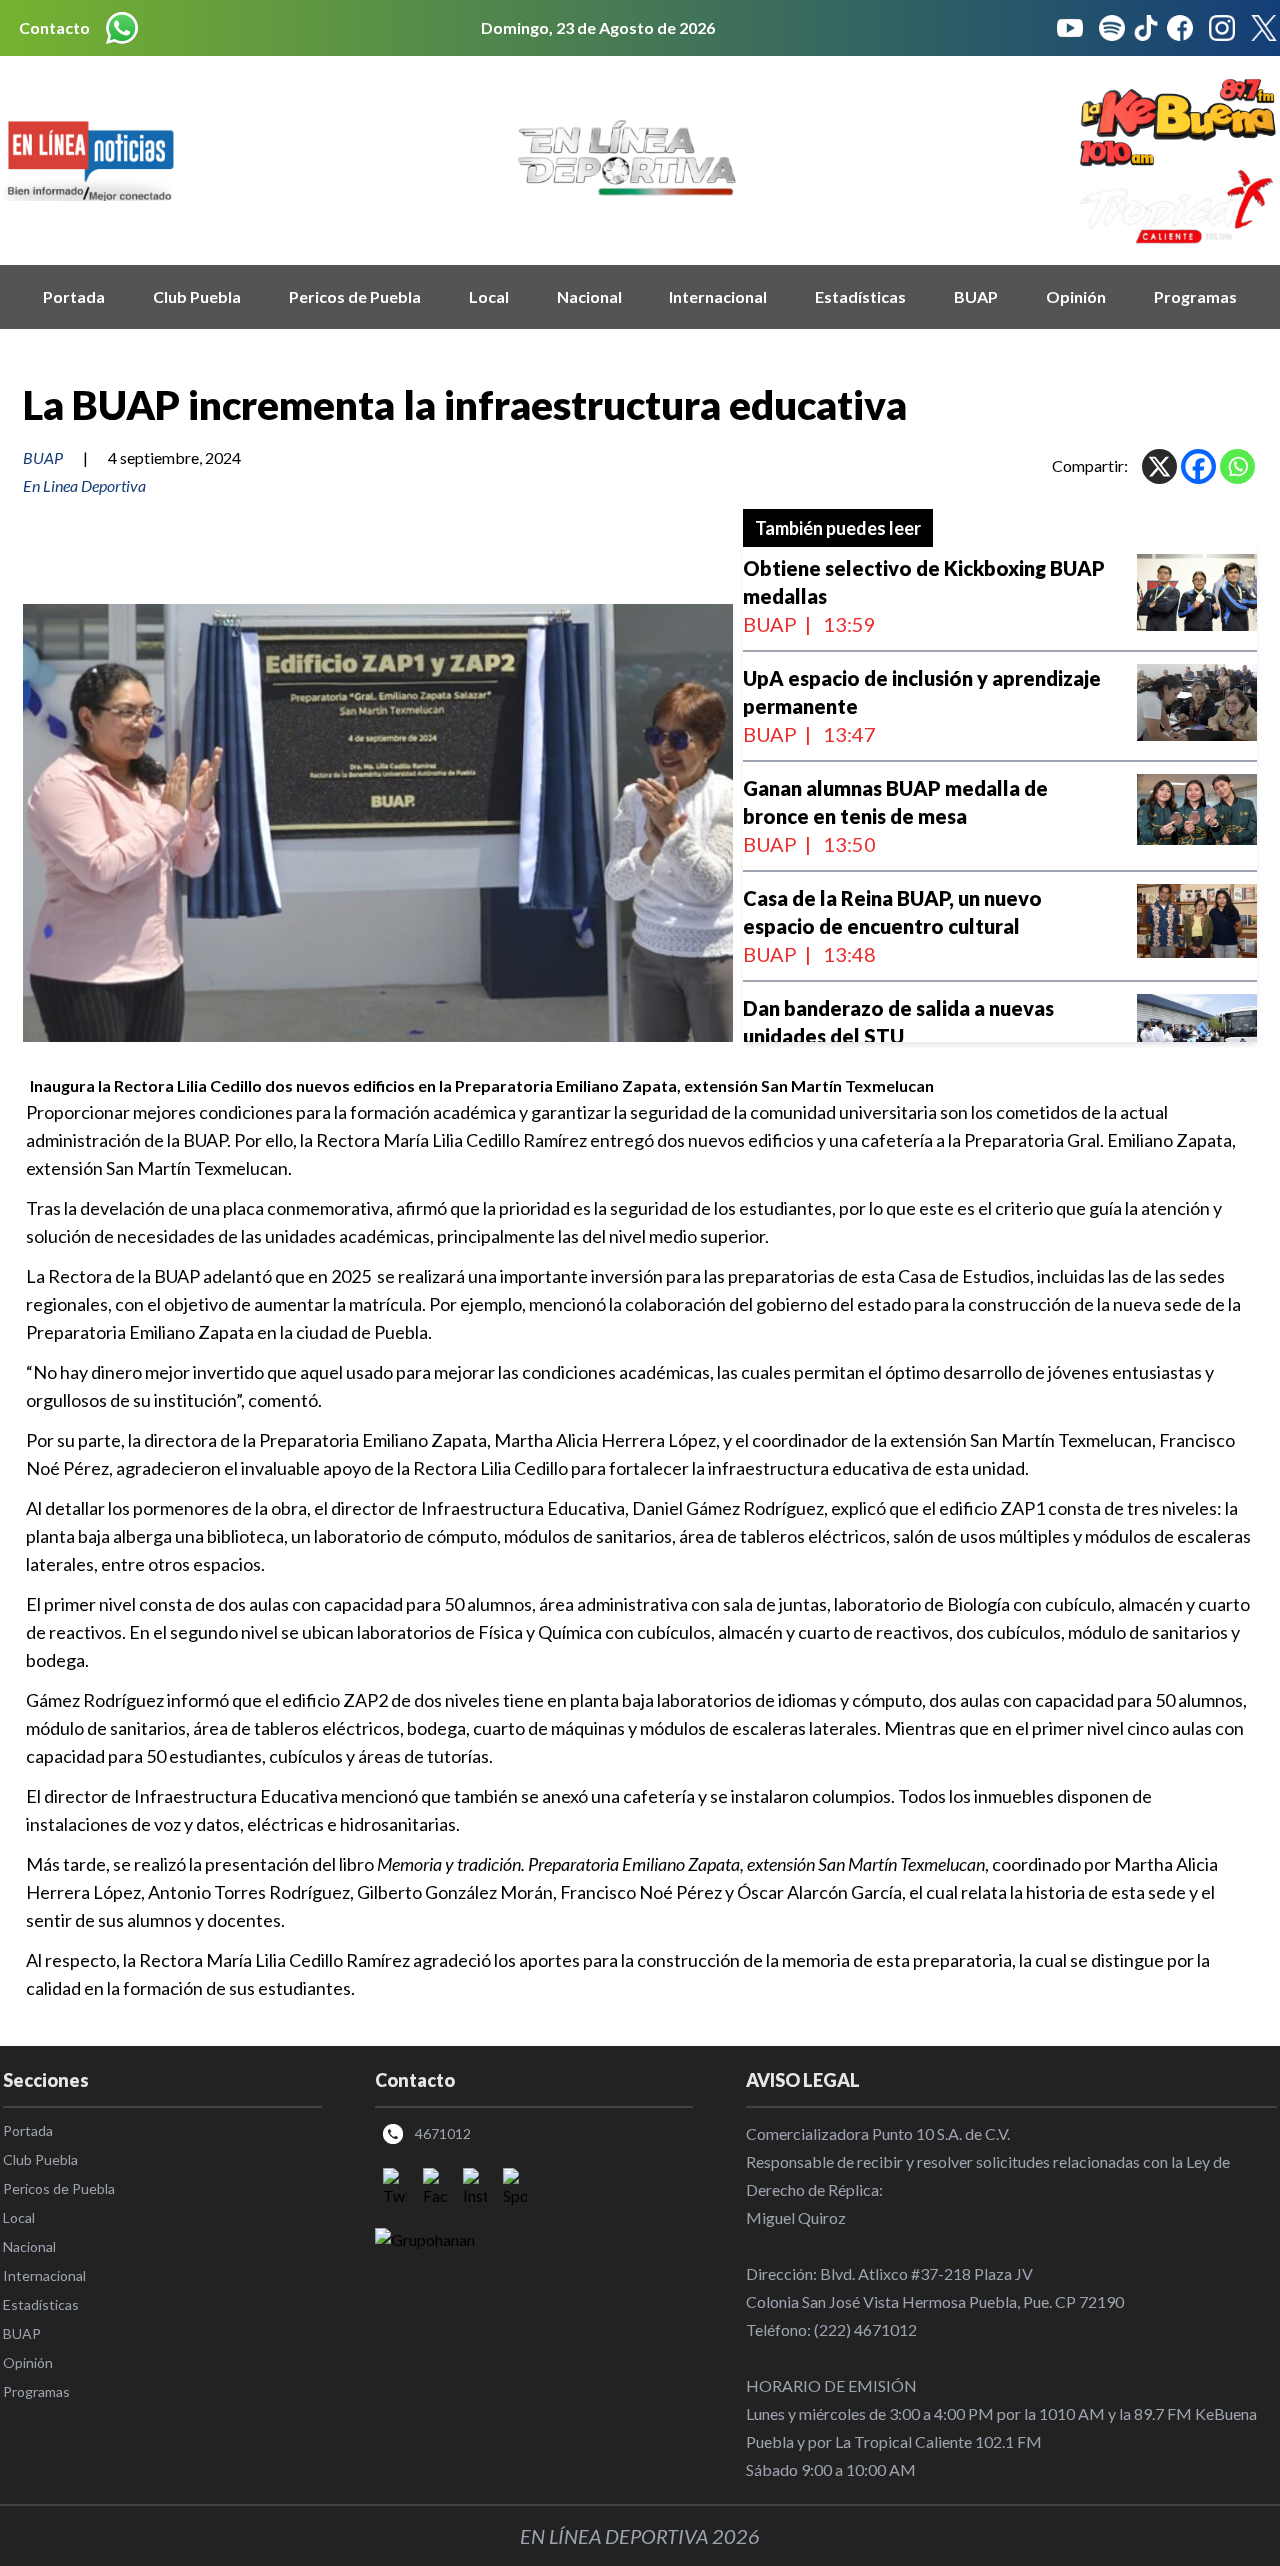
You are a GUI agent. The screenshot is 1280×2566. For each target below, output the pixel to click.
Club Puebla (197, 296)
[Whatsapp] (1237, 466)
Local (489, 296)
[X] (1159, 466)
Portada (74, 296)
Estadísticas (860, 296)
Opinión (1076, 296)
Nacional (589, 296)
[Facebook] (1198, 466)
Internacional (718, 296)
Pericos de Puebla (355, 296)
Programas (1195, 296)
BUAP (976, 296)
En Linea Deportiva (84, 485)
